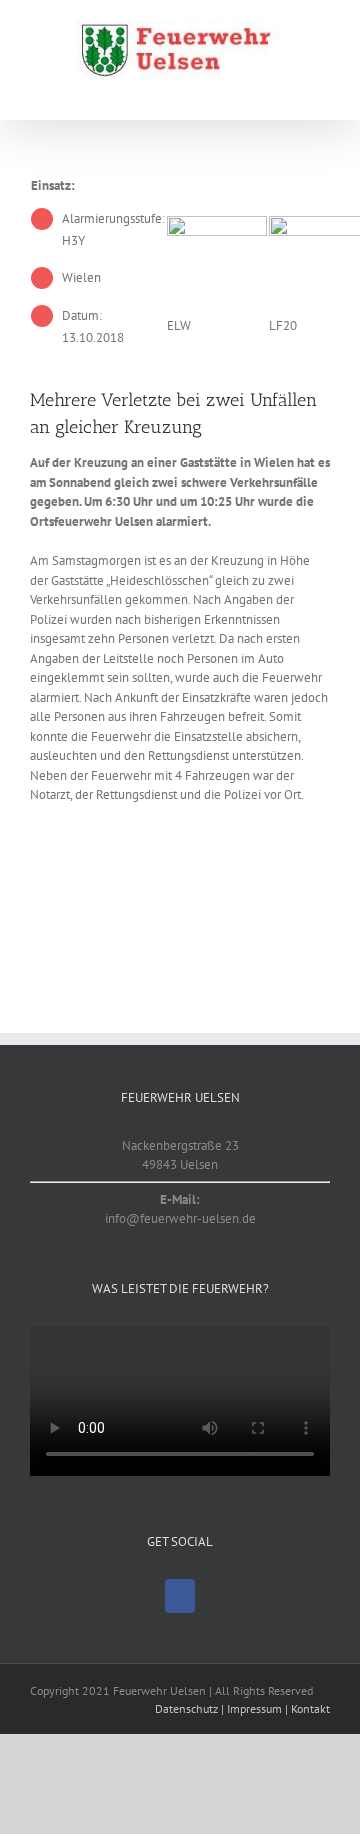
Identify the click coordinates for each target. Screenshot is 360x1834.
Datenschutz (186, 1708)
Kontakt (310, 1708)
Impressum (254, 1708)
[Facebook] (180, 1596)
